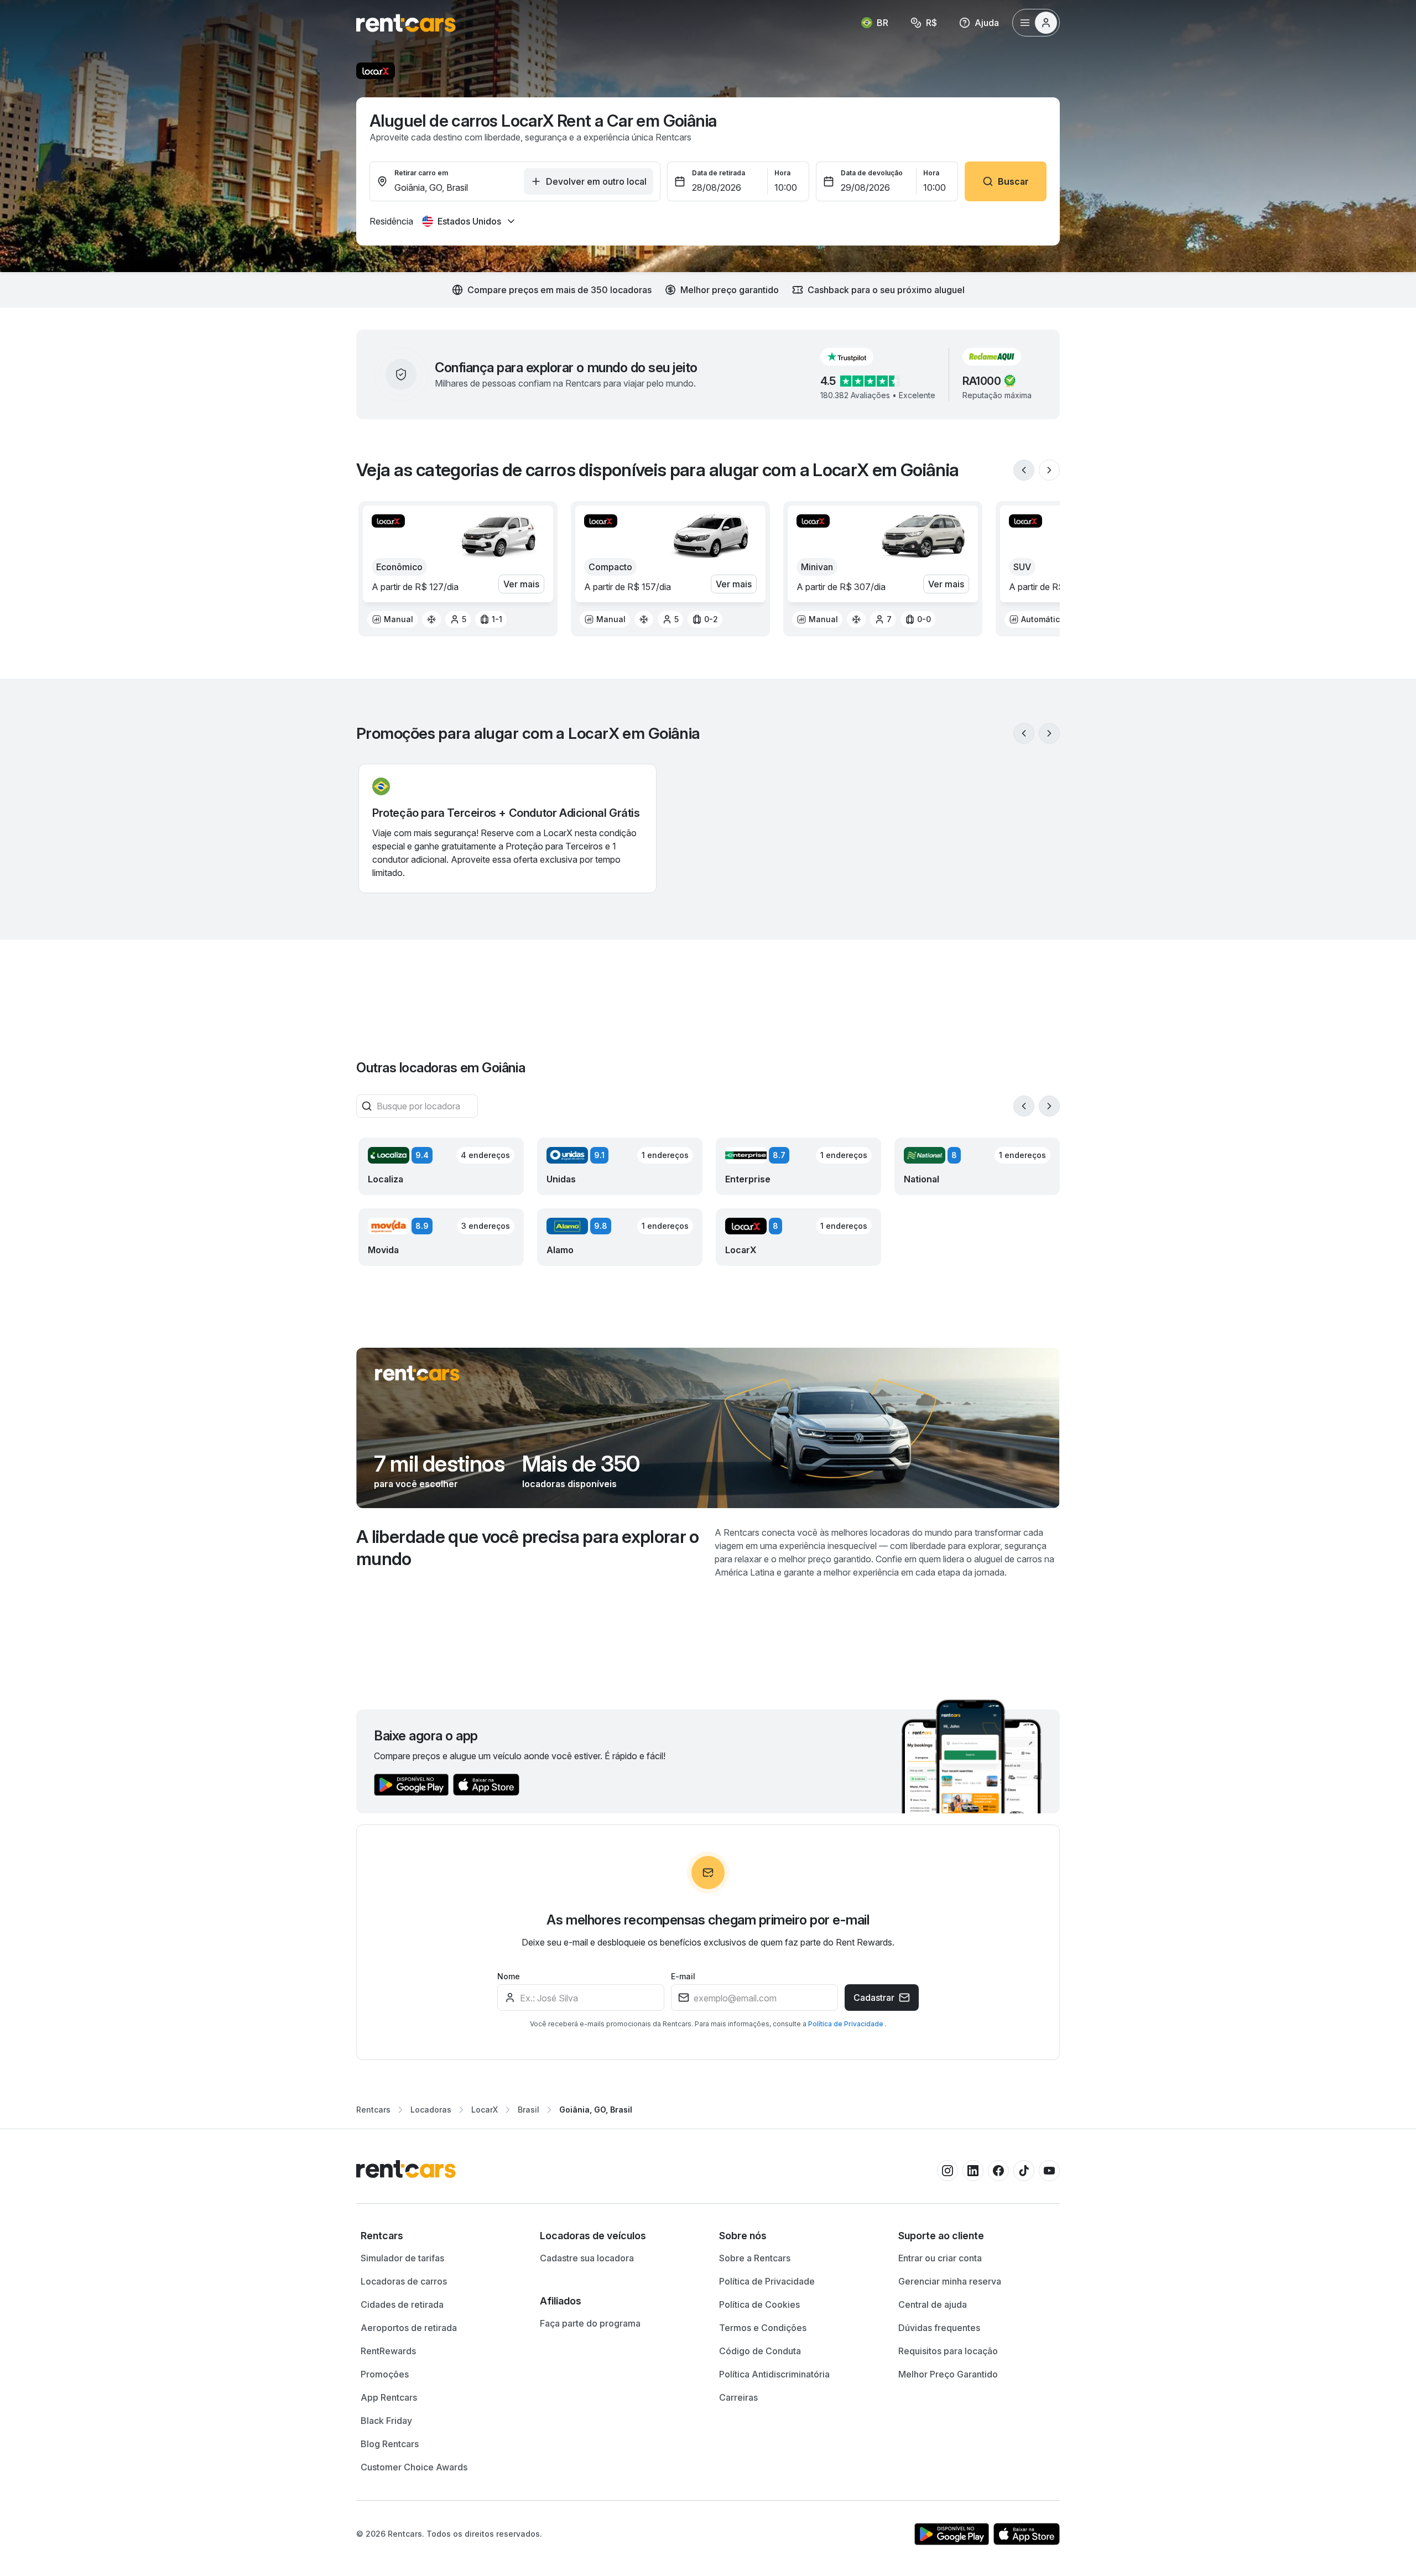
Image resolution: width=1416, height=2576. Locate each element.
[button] (856, 357)
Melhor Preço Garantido (948, 2374)
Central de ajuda (933, 2304)
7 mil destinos (439, 1464)
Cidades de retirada (402, 2304)
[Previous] (1024, 470)
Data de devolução (872, 173)
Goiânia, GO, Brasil (596, 2110)
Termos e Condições (763, 2328)
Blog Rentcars (390, 2444)
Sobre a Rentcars (755, 2258)
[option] (392, 619)
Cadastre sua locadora (587, 2258)
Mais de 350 (581, 1464)
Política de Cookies (759, 2304)
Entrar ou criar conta (940, 2258)
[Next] (1049, 470)
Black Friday (386, 2421)
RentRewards (388, 2351)
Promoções (385, 2374)
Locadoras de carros (404, 2281)
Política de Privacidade (847, 2024)
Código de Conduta (760, 2351)
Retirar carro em (421, 173)
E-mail (683, 1976)
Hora (782, 173)
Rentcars (373, 2110)
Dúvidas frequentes (939, 2328)
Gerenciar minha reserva (950, 2281)
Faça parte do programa (590, 2323)
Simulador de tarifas (402, 2258)
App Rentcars (389, 2397)
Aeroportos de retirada (409, 2328)
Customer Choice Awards (414, 2467)
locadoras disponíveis (569, 1484)
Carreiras (738, 2397)
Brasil (529, 2110)
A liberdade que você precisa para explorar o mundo (528, 1548)
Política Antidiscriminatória (774, 2374)
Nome (509, 1976)
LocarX (485, 2110)
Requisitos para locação (948, 2351)
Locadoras (431, 2110)
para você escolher (416, 1484)
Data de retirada (719, 173)
